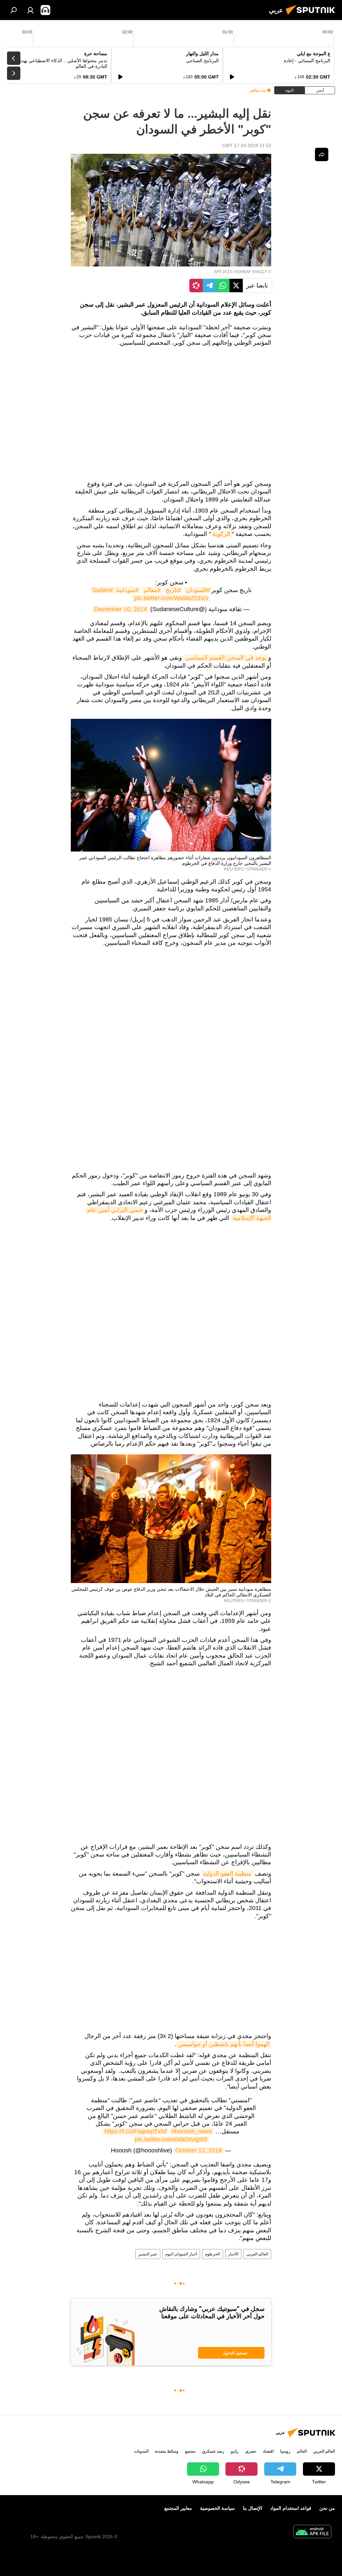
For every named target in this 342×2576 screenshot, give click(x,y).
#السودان (198, 590)
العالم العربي (257, 2254)
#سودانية (127, 590)
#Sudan (103, 590)
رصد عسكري (213, 2451)
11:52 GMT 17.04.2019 (247, 145)
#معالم (152, 590)
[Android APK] (312, 2532)
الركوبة (221, 534)
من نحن (327, 2508)
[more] (322, 154)
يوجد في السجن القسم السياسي (226, 658)
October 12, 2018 (199, 2150)
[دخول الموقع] (30, 10)
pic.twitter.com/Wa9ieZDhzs (171, 598)
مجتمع (190, 2451)
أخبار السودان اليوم (181, 2254)
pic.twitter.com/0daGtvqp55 (171, 2139)
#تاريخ (173, 590)
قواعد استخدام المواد (291, 2508)
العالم (302, 2451)
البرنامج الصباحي (202, 61)
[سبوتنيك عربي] (312, 16)
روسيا (285, 2451)
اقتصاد (268, 2451)
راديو (235, 2451)
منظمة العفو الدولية (227, 1874)
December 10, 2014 (121, 609)
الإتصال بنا (252, 2508)
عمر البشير (148, 2254)
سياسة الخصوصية (217, 2508)
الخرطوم (213, 2254)
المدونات (141, 2451)
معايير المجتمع (178, 2508)
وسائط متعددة (167, 2451)
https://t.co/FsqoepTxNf (136, 2131)
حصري (251, 2451)
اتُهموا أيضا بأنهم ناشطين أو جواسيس (224, 2044)
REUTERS (234, 869)
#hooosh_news (192, 2131)
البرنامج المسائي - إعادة (307, 61)
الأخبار (233, 2254)
